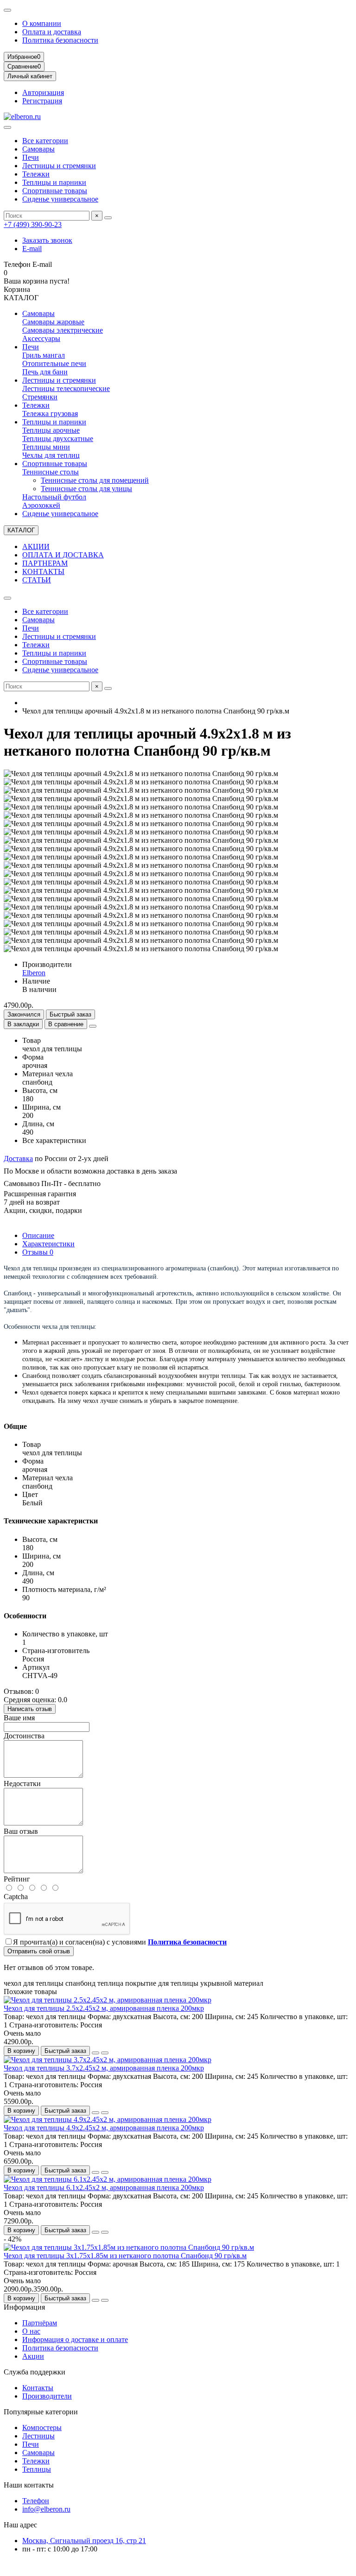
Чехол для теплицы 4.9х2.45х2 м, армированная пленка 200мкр (104, 2128)
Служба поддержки (35, 2372)
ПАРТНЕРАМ (45, 563)
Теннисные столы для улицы (86, 489)
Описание (38, 1235)
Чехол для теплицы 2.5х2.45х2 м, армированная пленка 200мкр (104, 2008)
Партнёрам (40, 2323)
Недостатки (22, 1784)
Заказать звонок (47, 240)
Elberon (34, 973)
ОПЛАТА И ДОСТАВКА (63, 555)
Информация (24, 2307)
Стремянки (40, 397)
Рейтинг (17, 1879)
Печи (31, 157)
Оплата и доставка (52, 32)
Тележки (36, 174)
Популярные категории (41, 2412)
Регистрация (42, 101)
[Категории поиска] (7, 127)
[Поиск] (108, 218)
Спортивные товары (55, 191)
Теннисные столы (51, 472)
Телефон (36, 2501)
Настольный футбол (54, 497)
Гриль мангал (44, 355)
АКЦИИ (36, 546)
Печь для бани (45, 372)
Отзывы (38, 1252)
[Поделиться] (93, 1026)
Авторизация (43, 92)
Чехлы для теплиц (51, 455)
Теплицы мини (46, 447)
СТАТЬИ (37, 580)
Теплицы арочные (51, 430)
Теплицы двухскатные (58, 439)
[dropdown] (7, 10)
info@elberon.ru (46, 2509)
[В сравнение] (105, 2053)
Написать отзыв (30, 1709)
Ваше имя (19, 1718)
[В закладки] (95, 2053)
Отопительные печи (54, 363)
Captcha (16, 1897)
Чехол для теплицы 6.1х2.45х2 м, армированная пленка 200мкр (104, 2188)
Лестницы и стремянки (59, 166)
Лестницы (38, 2436)
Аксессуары (41, 338)
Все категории (45, 141)
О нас (31, 2331)
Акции (33, 2356)
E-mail (32, 249)
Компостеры (42, 2428)
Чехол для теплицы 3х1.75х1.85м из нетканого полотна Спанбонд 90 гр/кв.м (125, 2256)
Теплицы (37, 2469)
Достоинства (24, 1736)
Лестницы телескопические (66, 388)
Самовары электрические (63, 330)
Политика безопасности (60, 40)
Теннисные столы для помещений (95, 480)
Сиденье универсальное (60, 199)
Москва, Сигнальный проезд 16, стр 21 (84, 2541)
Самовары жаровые (53, 322)
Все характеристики (54, 1140)
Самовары (38, 149)
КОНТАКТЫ (43, 571)
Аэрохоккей (41, 505)
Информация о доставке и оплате (75, 2339)
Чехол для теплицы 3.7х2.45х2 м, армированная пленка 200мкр (104, 2068)
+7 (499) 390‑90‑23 (33, 224)
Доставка (18, 1159)
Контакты (38, 2388)
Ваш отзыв (21, 1831)
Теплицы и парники (54, 182)
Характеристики (48, 1244)
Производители (47, 2396)
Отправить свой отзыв (39, 1951)
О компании (42, 23)
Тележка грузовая (50, 414)
